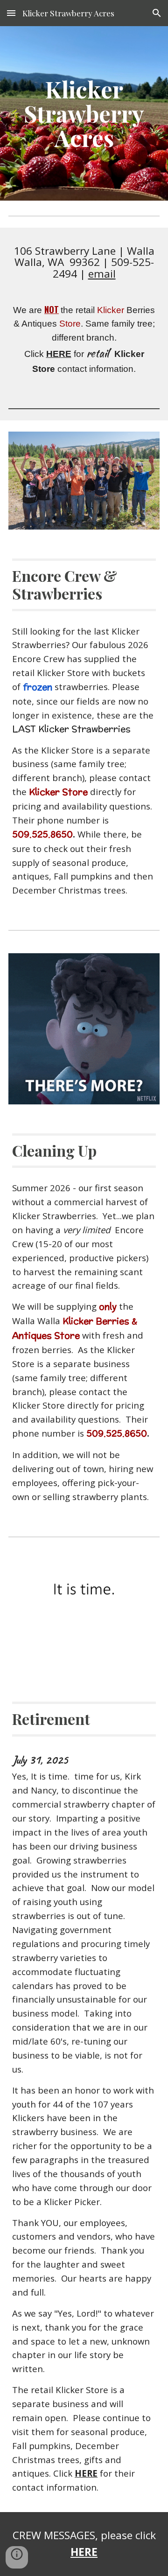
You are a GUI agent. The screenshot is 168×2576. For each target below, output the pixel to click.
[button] (11, 13)
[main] (84, 114)
